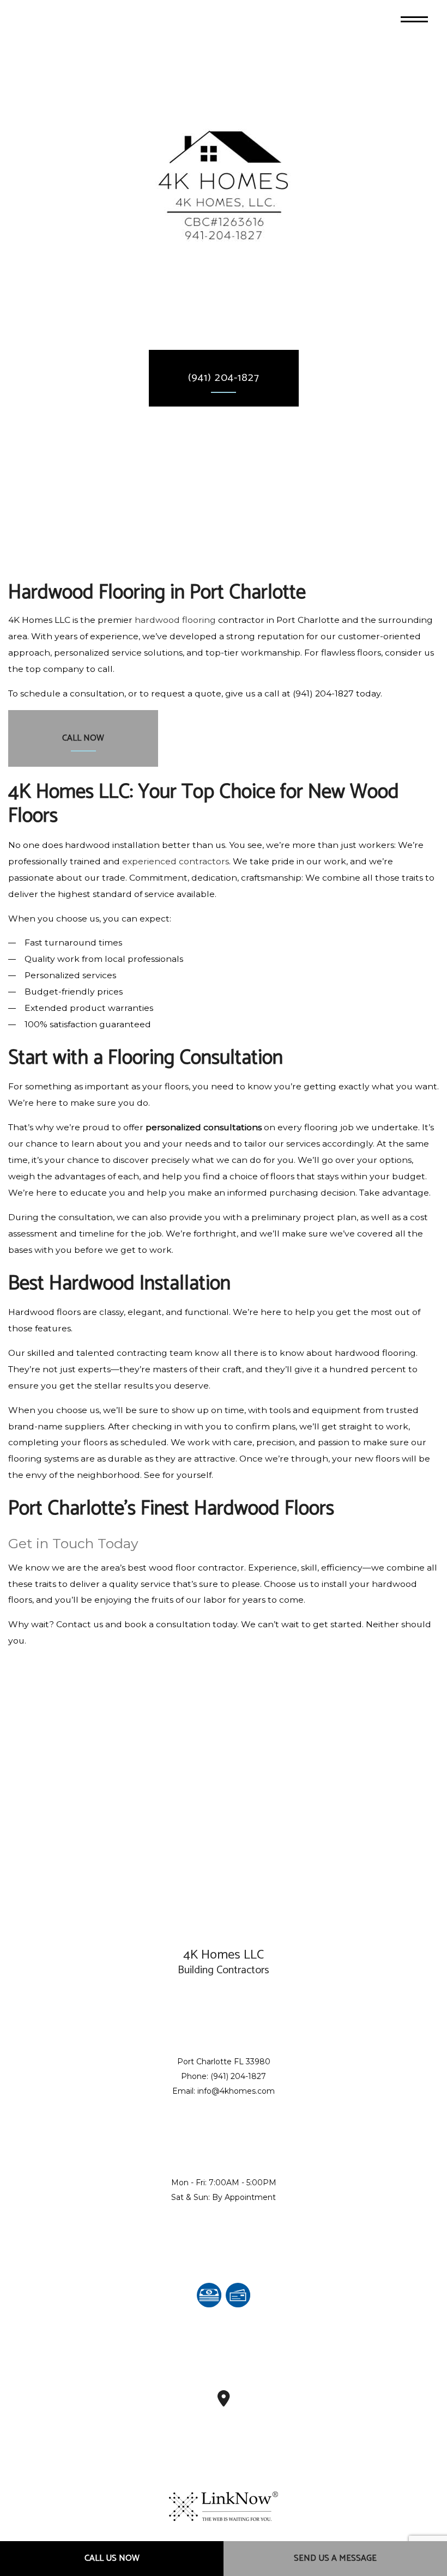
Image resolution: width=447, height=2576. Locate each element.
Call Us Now (112, 2558)
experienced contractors (176, 861)
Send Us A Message (335, 2558)
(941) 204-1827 (224, 378)
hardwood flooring (175, 620)
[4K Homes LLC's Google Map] (224, 2402)
